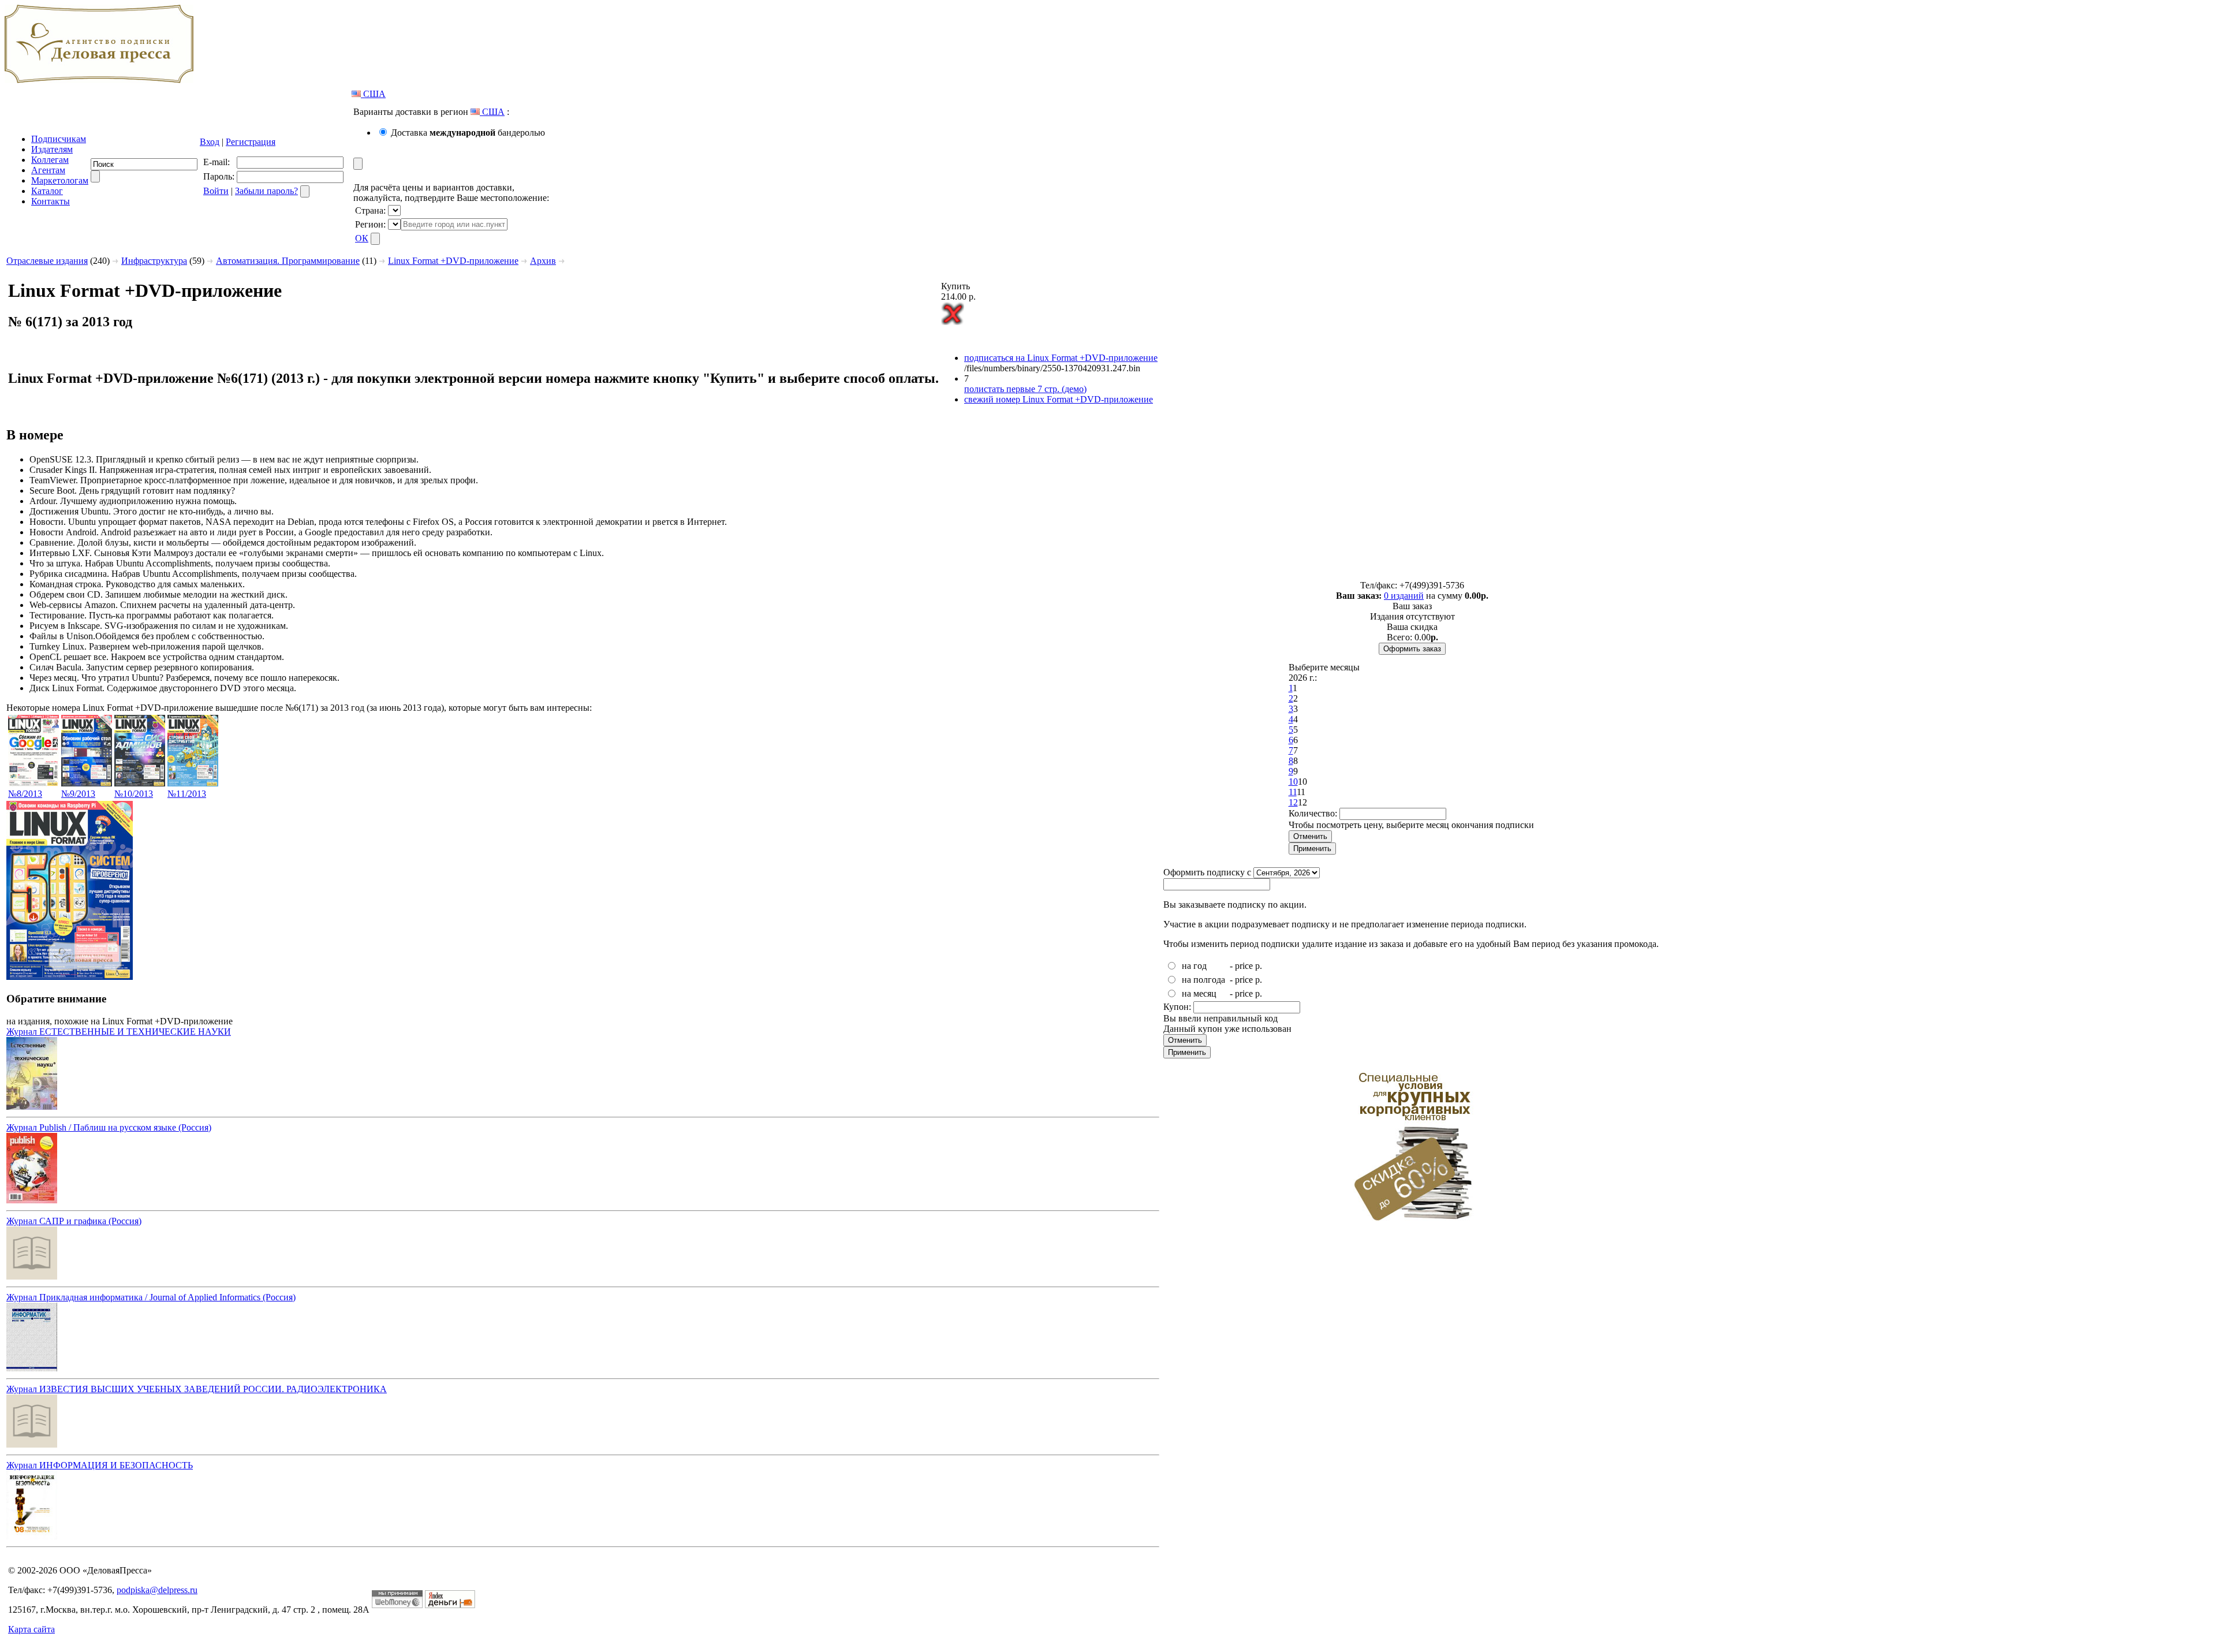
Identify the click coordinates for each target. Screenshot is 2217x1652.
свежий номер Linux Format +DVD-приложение (1059, 399)
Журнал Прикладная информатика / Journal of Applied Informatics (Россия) (151, 1297)
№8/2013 (25, 794)
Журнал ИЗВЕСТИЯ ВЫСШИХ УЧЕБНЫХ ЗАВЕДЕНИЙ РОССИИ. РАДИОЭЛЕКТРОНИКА (197, 1389)
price (1244, 966)
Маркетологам (60, 180)
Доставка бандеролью (468, 133)
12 (1293, 802)
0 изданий (1404, 596)
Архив (543, 261)
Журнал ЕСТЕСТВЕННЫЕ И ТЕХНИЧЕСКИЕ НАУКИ (119, 1032)
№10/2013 (134, 794)
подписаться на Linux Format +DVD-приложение (1061, 358)
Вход (210, 142)
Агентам (48, 170)
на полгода (1203, 980)
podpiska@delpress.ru (157, 1590)
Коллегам (50, 160)
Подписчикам (59, 139)
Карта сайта (31, 1629)
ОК (362, 238)
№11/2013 (187, 794)
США (373, 94)
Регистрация (251, 142)
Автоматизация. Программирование (288, 261)
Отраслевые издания (47, 261)
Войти (216, 191)
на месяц (1199, 993)
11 (1293, 792)
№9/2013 (78, 794)
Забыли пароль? (266, 191)
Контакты (51, 201)
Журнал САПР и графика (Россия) (74, 1221)
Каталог (47, 191)
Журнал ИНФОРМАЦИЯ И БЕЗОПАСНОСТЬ (100, 1465)
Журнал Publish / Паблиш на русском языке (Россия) (109, 1127)
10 (1293, 782)
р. (1259, 966)
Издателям (52, 149)
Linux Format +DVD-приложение (453, 261)
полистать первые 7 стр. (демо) (1025, 389)
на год (1194, 966)
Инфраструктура (154, 261)
